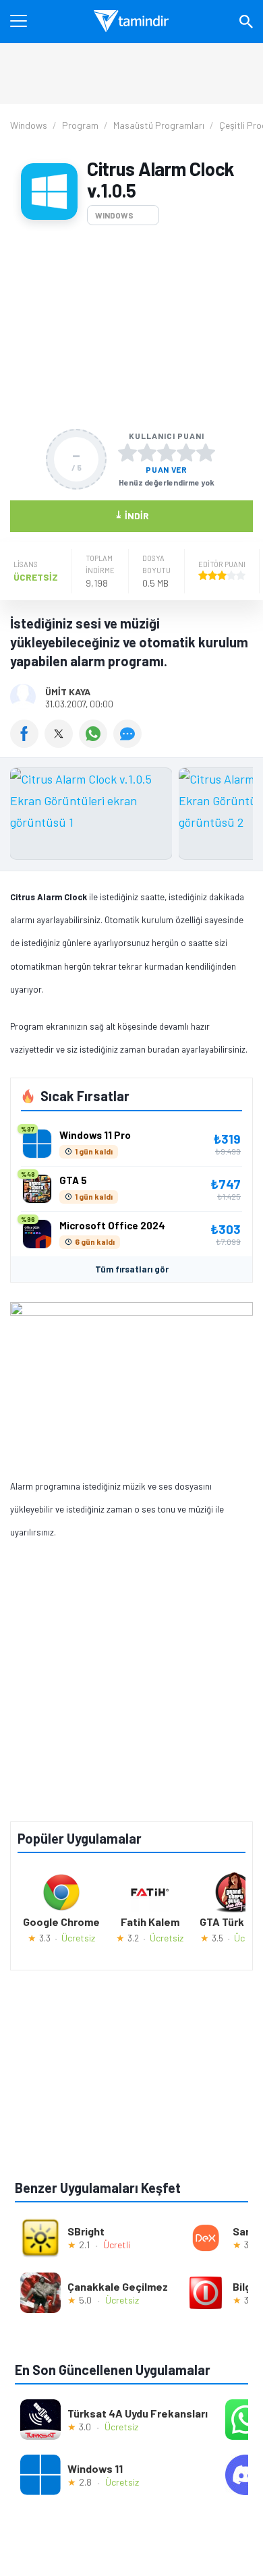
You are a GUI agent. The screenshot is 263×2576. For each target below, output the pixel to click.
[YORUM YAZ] (129, 743)
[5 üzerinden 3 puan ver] (167, 452)
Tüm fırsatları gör (132, 1269)
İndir (132, 515)
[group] (131, 817)
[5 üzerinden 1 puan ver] (127, 452)
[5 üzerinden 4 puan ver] (186, 452)
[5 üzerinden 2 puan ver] (147, 452)
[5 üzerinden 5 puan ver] (206, 452)
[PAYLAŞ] (27, 743)
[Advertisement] (131, 327)
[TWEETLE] (62, 743)
